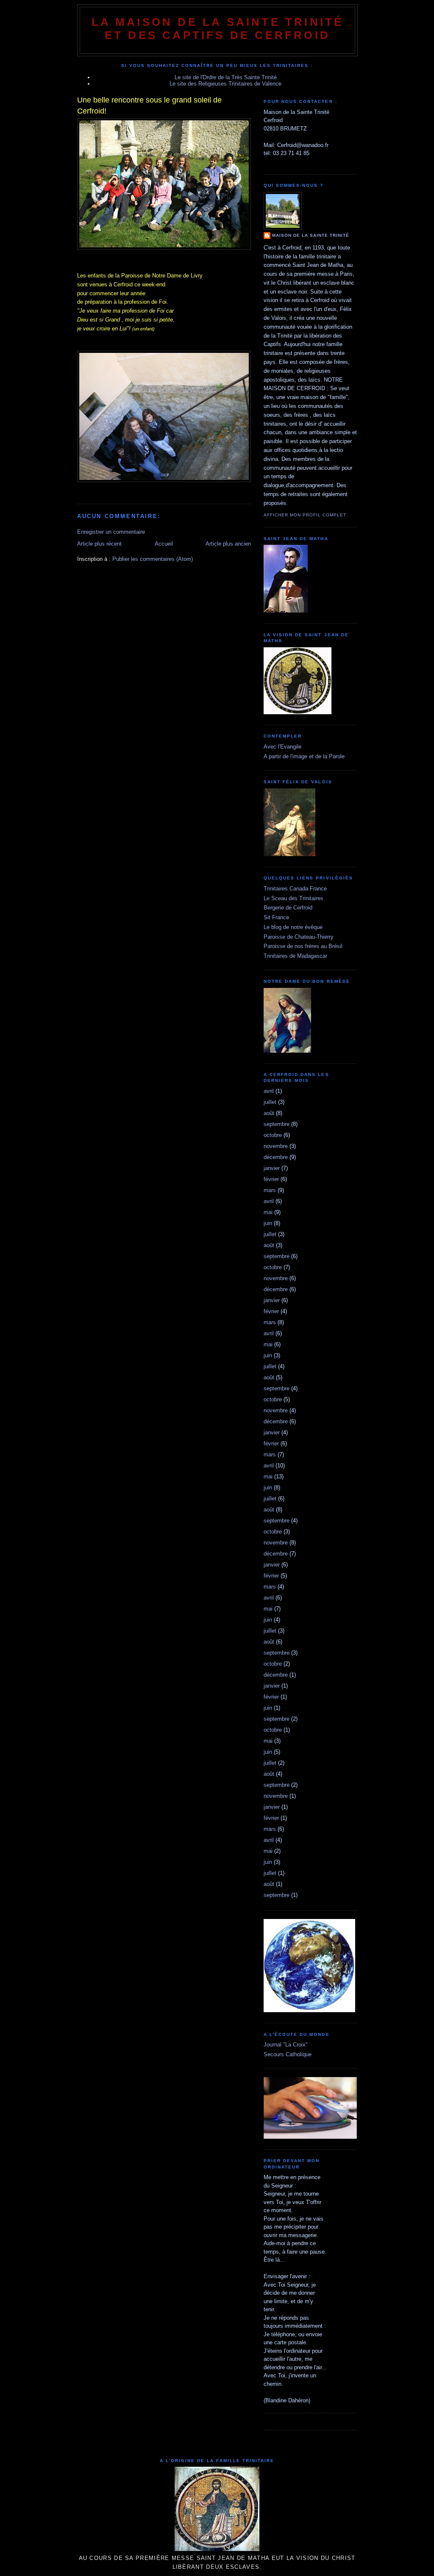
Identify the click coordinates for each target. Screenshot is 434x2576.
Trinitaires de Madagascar (295, 956)
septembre (277, 1124)
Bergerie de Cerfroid (288, 908)
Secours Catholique (288, 2054)
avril (269, 1091)
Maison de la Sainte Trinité (311, 235)
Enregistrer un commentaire (111, 532)
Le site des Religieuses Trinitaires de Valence (225, 84)
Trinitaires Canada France (295, 889)
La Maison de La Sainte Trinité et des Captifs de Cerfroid (218, 29)
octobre (273, 1135)
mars (270, 1190)
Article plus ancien (228, 544)
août (269, 1113)
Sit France (276, 917)
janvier (272, 1168)
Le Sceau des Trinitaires (294, 898)
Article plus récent (99, 544)
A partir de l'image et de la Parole (304, 756)
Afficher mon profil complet (305, 515)
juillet (270, 1102)
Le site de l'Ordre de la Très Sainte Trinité (226, 77)
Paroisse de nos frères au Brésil (303, 946)
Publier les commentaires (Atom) (153, 559)
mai (268, 1212)
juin (268, 1223)
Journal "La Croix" (286, 2045)
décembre (276, 1157)
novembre (276, 1146)
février (271, 1179)
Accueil (164, 544)
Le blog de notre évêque (293, 927)
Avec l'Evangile (282, 747)
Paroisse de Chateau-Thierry (299, 937)
